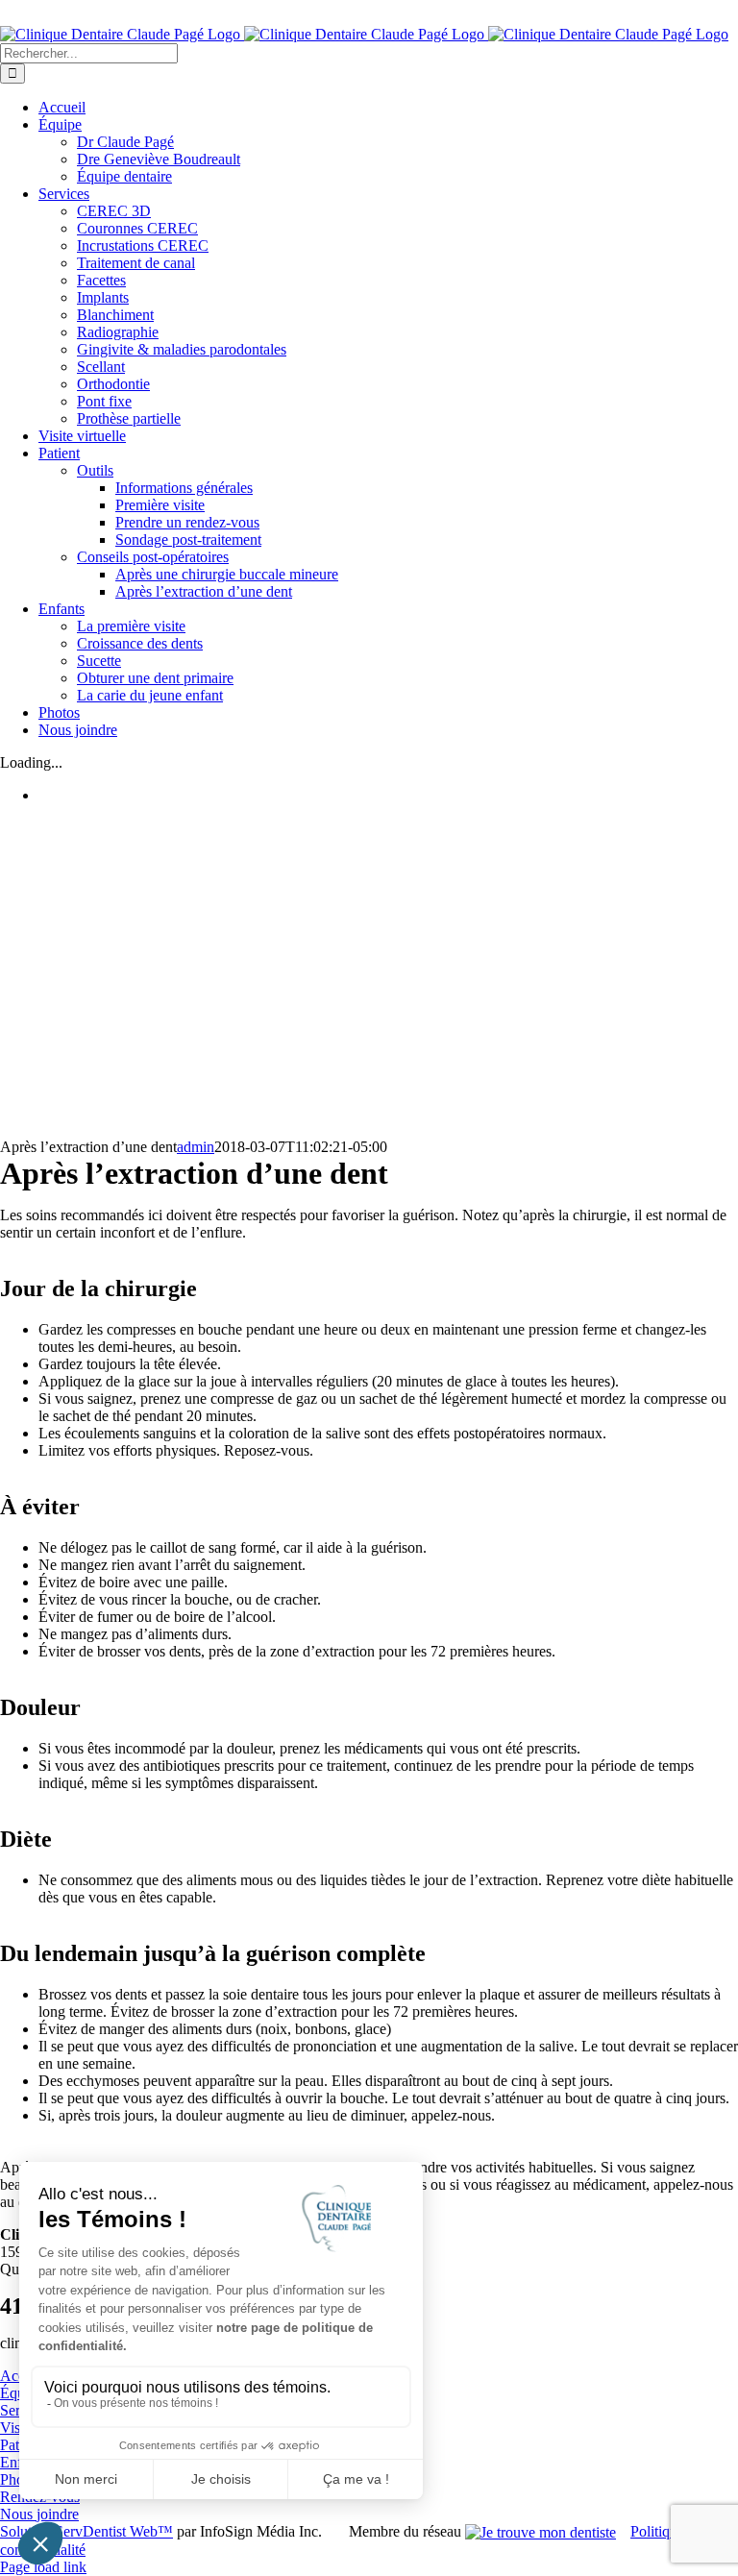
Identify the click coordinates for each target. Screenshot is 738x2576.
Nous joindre (39, 2514)
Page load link (43, 2567)
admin (196, 1147)
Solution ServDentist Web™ (86, 2531)
